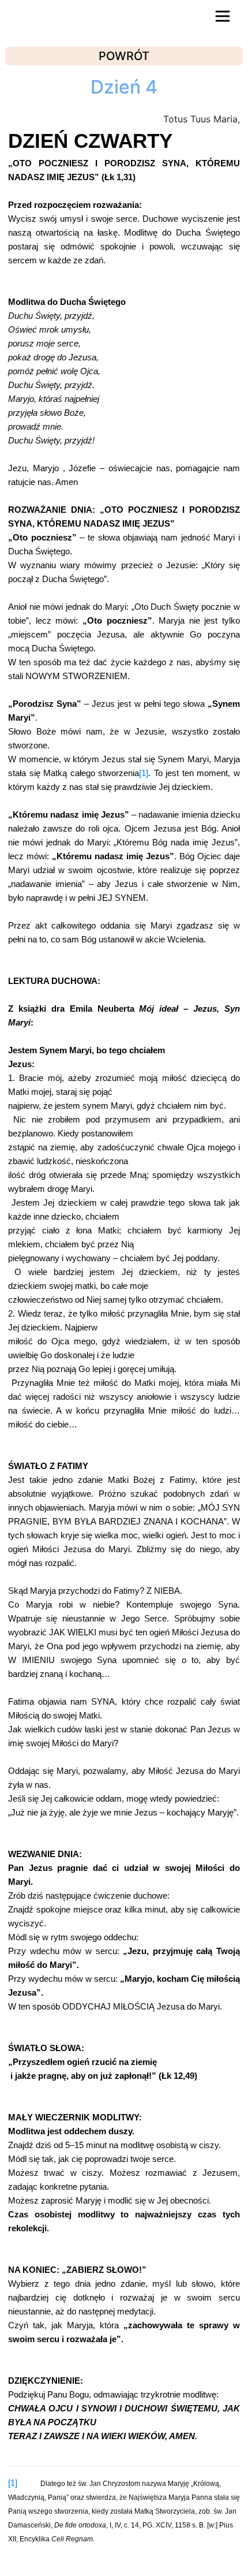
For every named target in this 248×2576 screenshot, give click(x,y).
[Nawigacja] (223, 16)
